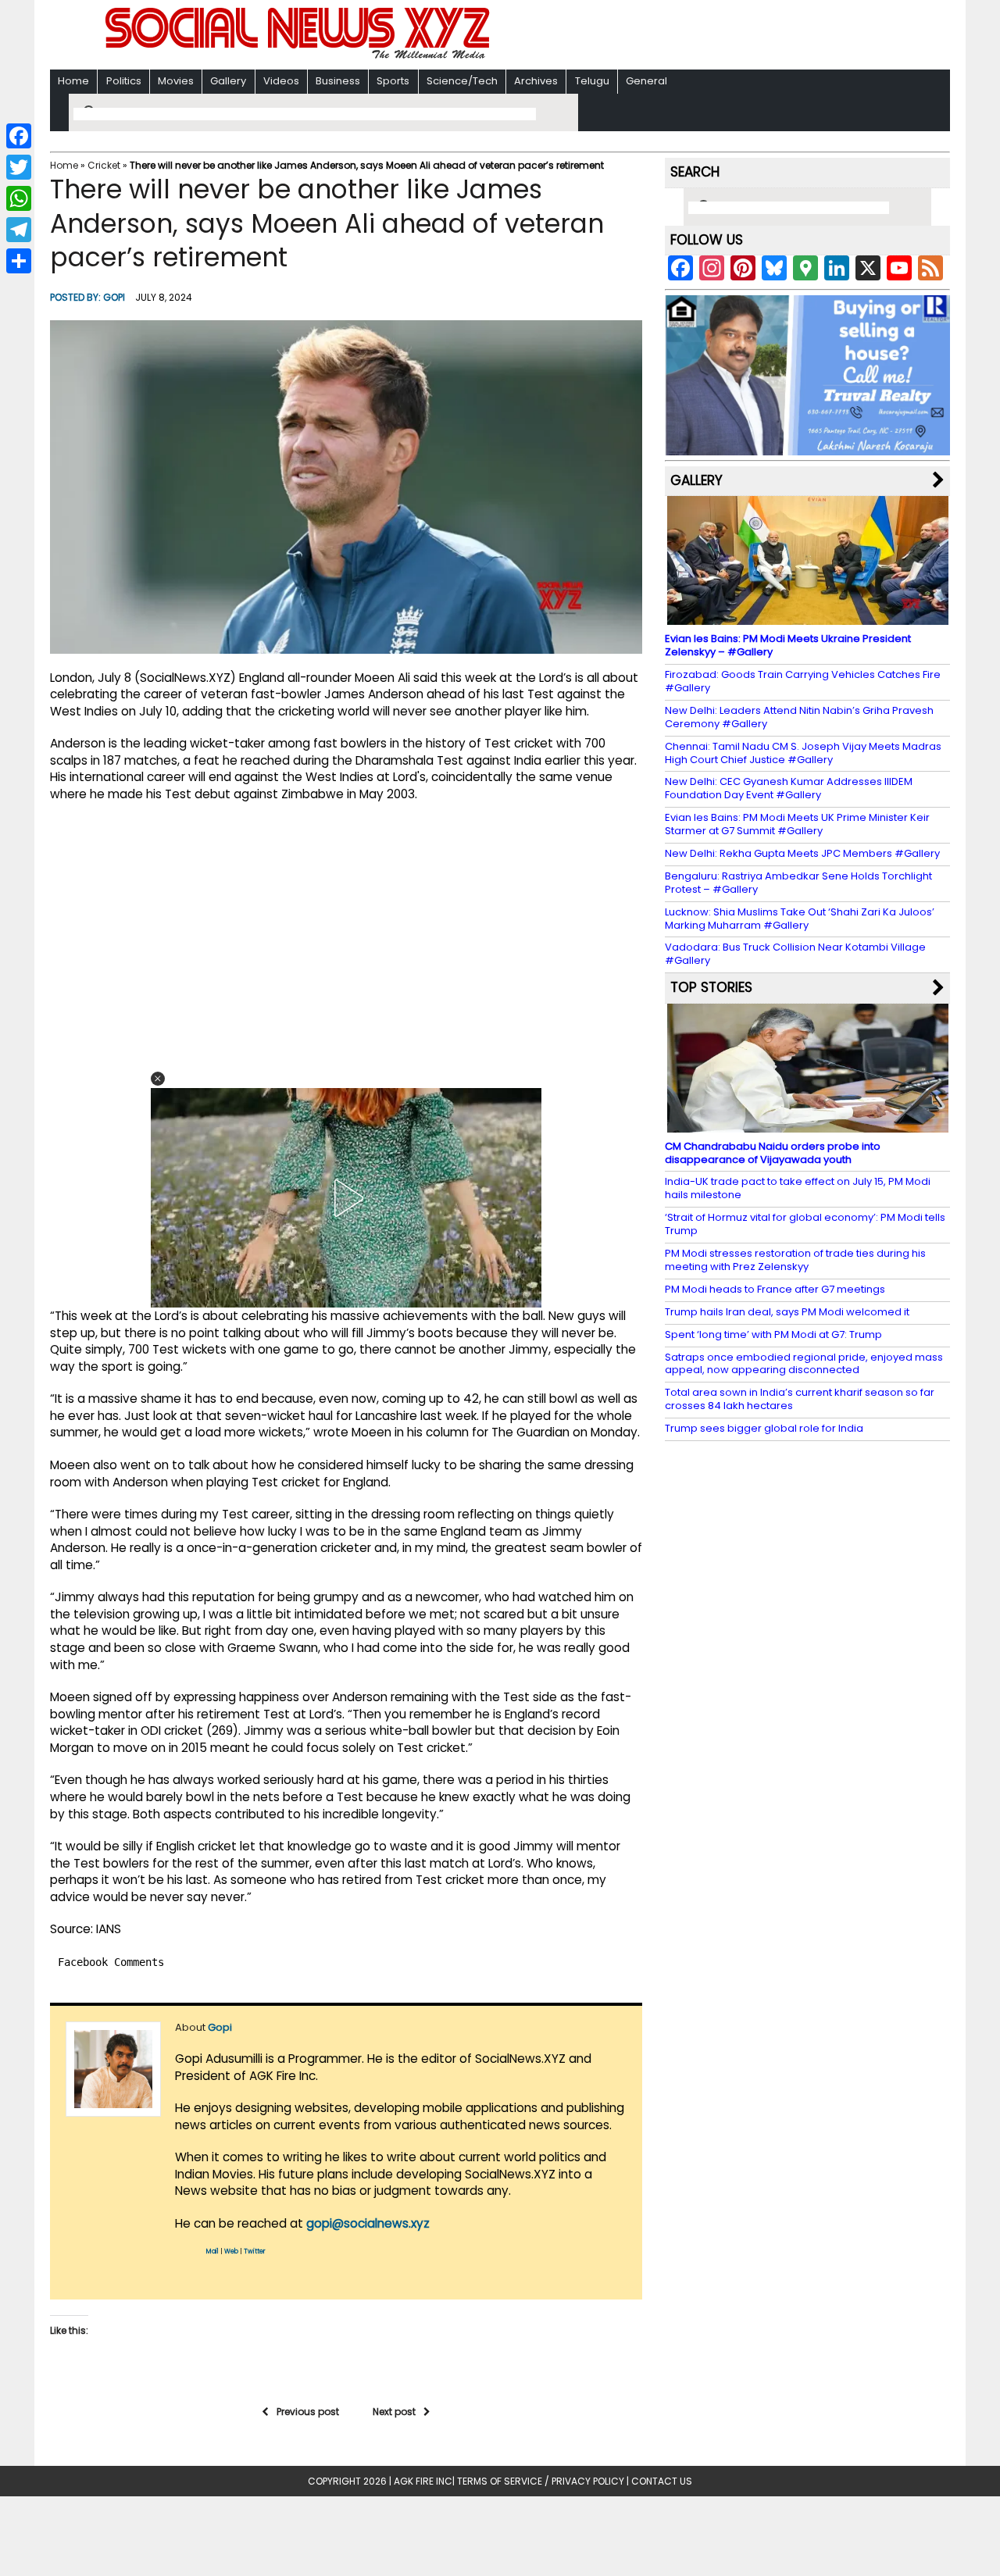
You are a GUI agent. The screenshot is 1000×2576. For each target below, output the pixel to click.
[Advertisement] (702, 36)
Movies (176, 81)
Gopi (114, 297)
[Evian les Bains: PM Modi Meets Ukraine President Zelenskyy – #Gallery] (808, 617)
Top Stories (711, 987)
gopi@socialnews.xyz (368, 2223)
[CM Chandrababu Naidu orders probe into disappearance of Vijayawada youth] (808, 1125)
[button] (158, 1079)
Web (231, 2251)
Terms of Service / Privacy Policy (541, 2481)
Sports (393, 81)
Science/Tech (462, 81)
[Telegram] (19, 230)
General (646, 81)
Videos (281, 81)
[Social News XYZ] (299, 56)
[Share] (19, 261)
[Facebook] (19, 136)
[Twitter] (19, 167)
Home (73, 81)
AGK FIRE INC (423, 2481)
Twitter (255, 2251)
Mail (212, 2251)
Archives (536, 81)
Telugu (592, 81)
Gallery (228, 81)
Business (338, 81)
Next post (394, 2412)
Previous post (308, 2412)
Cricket (104, 165)
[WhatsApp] (19, 198)
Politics (124, 81)
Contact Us (662, 2481)
